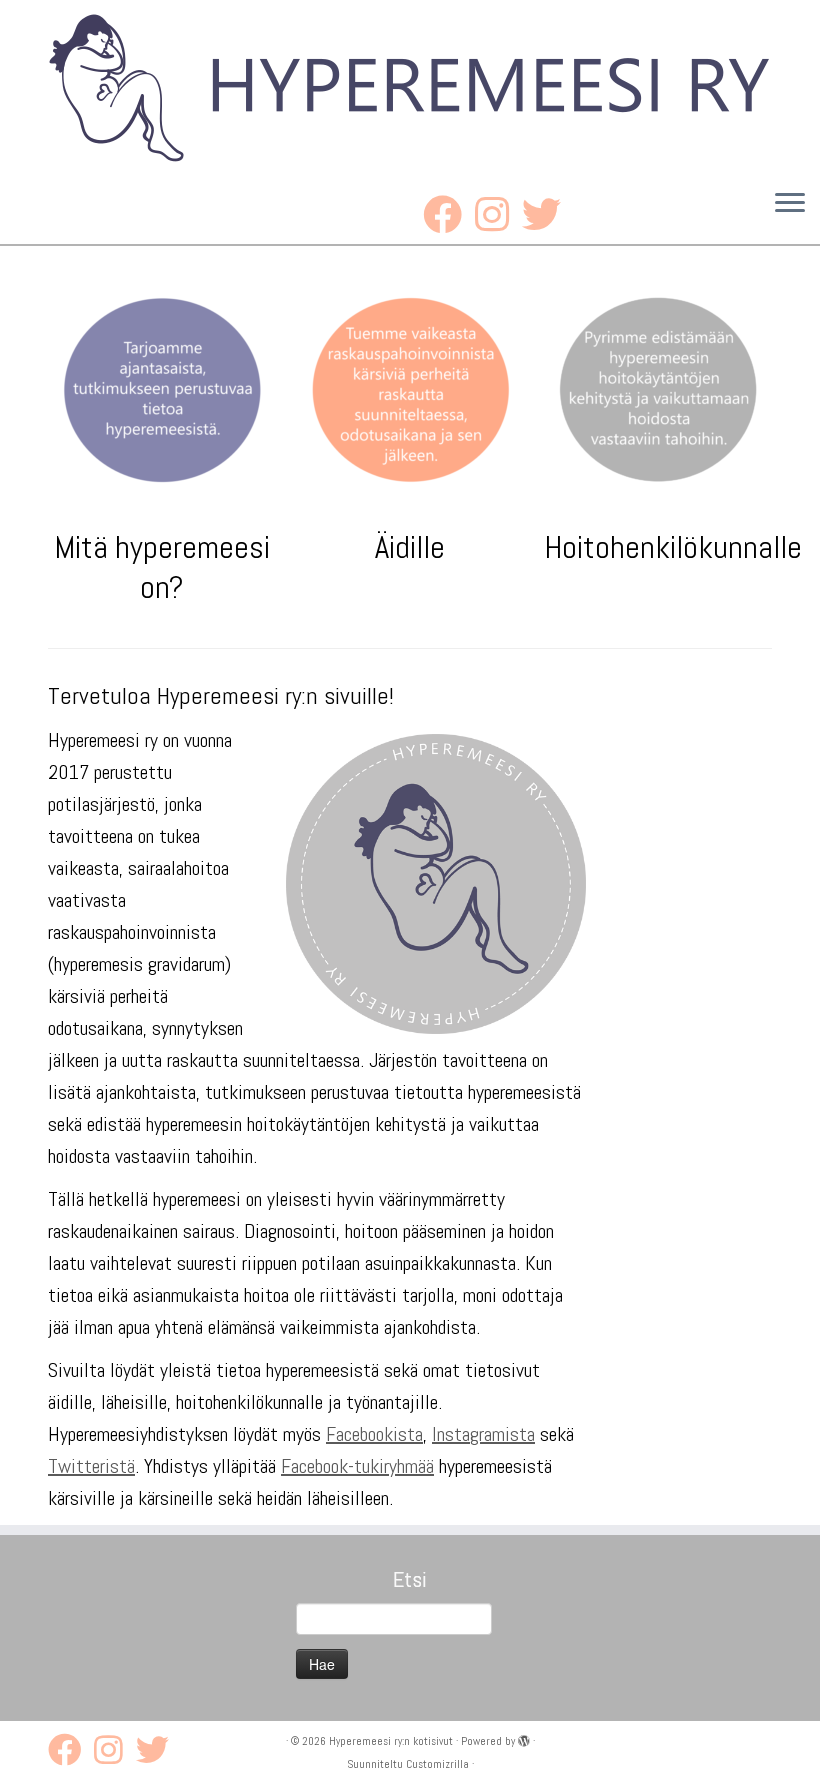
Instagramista (483, 1434)
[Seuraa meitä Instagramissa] (498, 215)
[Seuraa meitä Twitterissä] (548, 215)
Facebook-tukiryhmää (357, 1466)
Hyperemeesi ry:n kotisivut (391, 1741)
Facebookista (374, 1434)
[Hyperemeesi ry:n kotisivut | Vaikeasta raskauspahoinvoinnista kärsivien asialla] (410, 87)
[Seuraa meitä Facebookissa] (449, 215)
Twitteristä (91, 1466)
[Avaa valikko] (790, 205)
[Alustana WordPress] (524, 1741)
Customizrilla (437, 1764)
